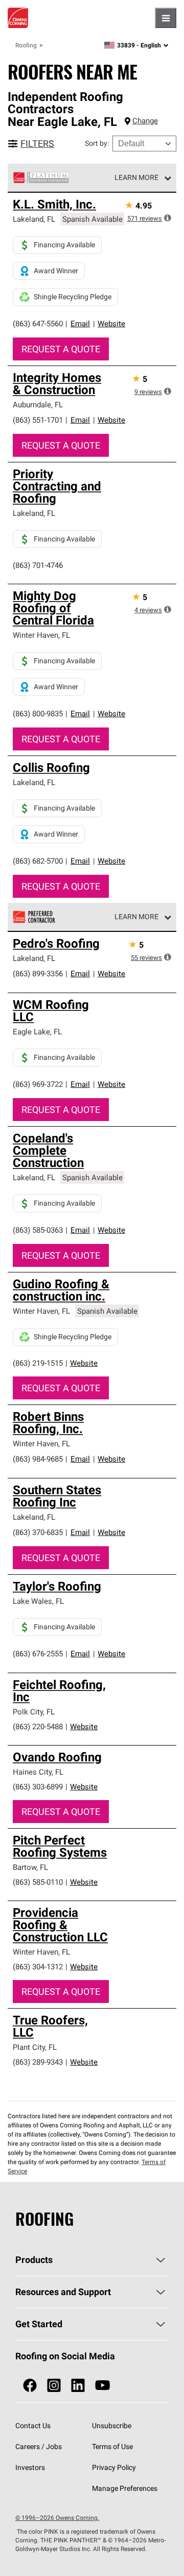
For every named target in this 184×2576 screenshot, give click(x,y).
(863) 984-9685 (38, 1459)
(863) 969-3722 (38, 1084)
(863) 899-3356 (38, 973)
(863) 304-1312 (38, 1967)
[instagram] (54, 2386)
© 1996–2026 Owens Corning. (57, 2518)
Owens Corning (18, 18)
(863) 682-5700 (38, 861)
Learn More (136, 177)
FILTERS (37, 144)
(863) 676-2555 (38, 1654)
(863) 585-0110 (38, 1882)
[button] (168, 218)
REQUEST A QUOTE (61, 349)
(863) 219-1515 (38, 1363)
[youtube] (102, 2386)
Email (80, 323)
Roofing (26, 45)
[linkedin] (78, 2386)
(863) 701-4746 (38, 565)
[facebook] (30, 2386)
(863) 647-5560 (38, 323)
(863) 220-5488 (38, 1726)
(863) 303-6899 (38, 1787)
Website (111, 323)
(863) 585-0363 (38, 1230)
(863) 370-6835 (38, 1532)
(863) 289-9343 (38, 2062)
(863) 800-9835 (38, 713)
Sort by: (97, 143)
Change (145, 121)
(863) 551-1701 (38, 420)
